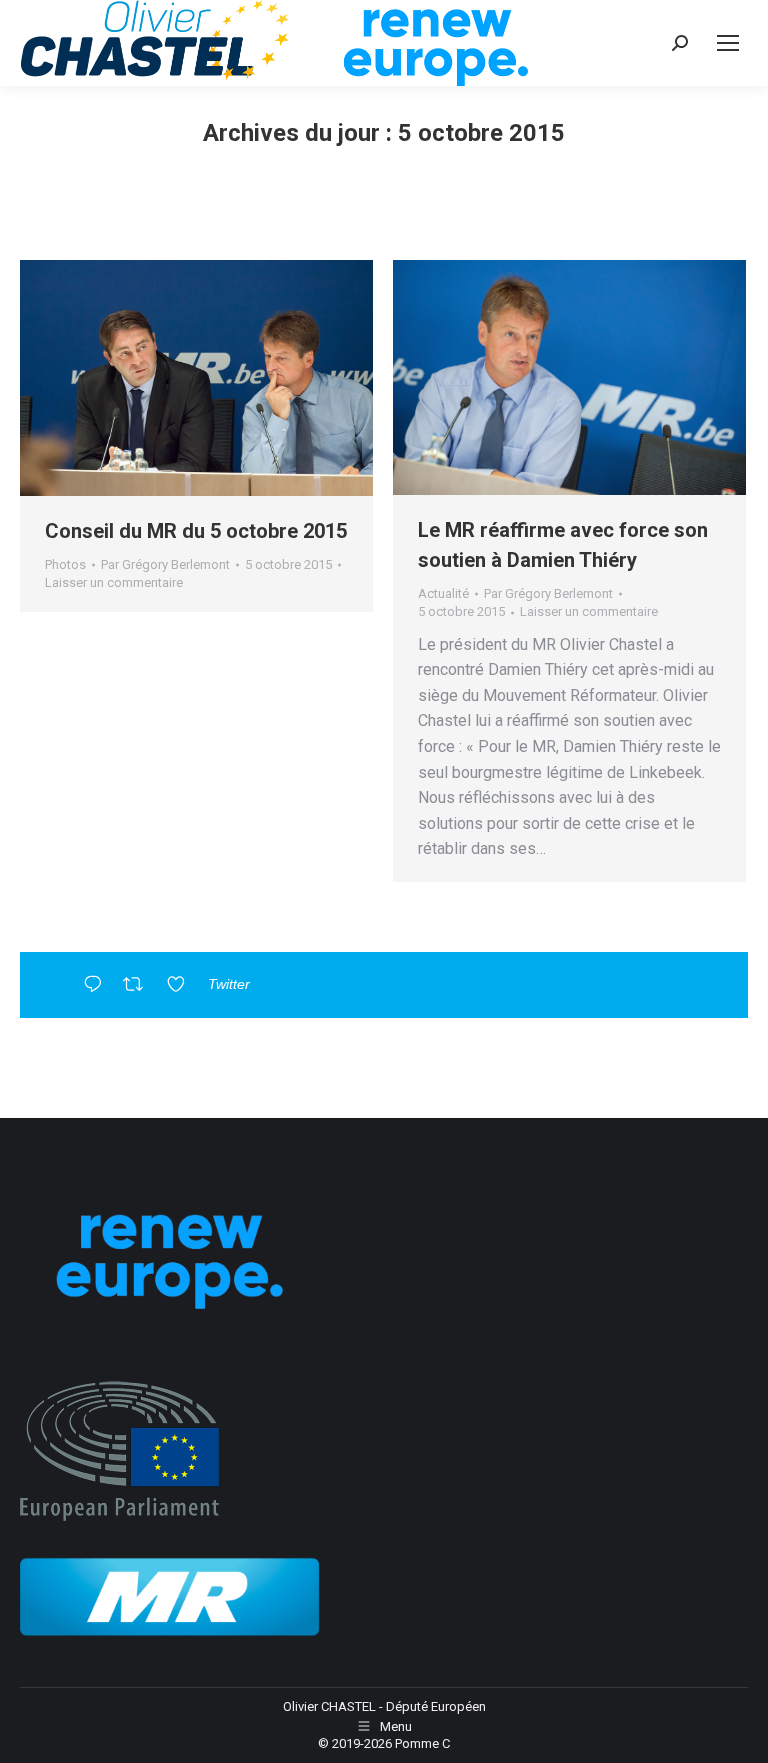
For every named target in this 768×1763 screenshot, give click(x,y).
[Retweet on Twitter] (139, 986)
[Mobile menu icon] (728, 43)
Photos (65, 564)
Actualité (443, 593)
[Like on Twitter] (182, 986)
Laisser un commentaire (114, 582)
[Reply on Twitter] (98, 986)
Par (165, 564)
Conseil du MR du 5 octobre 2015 (196, 531)
